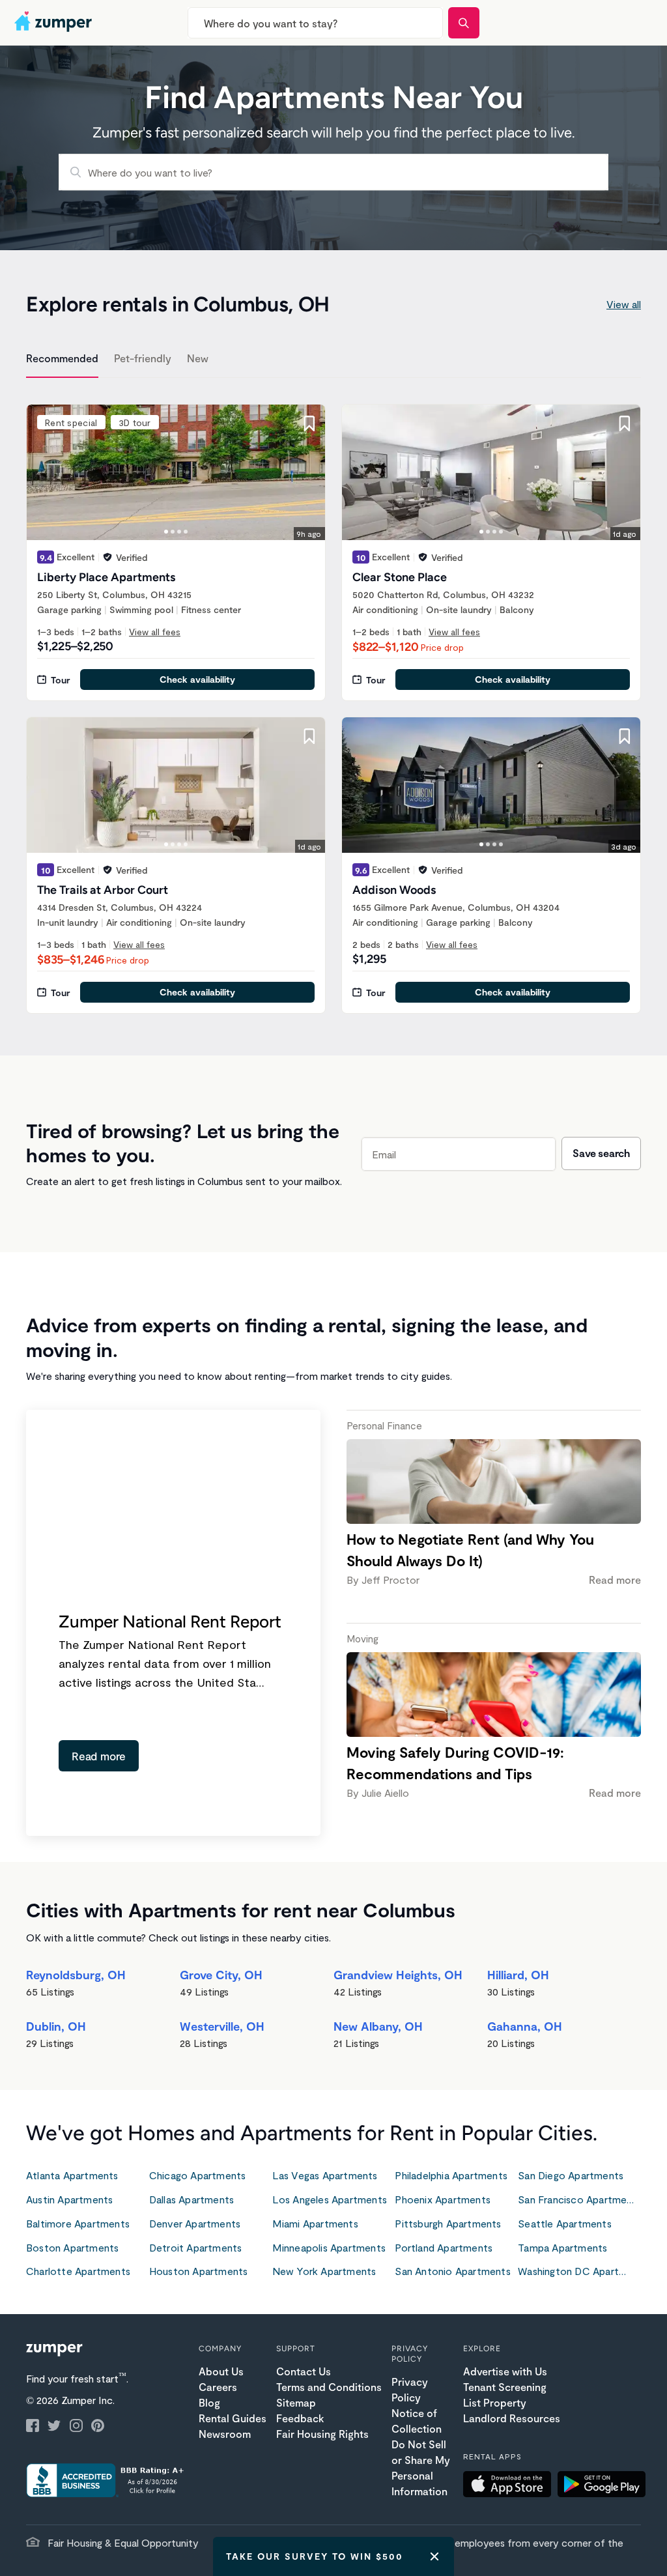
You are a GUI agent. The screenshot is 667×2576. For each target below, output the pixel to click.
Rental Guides (233, 2418)
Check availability (197, 679)
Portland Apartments (444, 2247)
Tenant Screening (505, 2387)
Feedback (300, 2418)
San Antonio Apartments (452, 2271)
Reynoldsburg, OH (76, 1975)
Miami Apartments (315, 2223)
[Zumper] (55, 23)
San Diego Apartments (571, 2175)
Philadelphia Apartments (451, 2175)
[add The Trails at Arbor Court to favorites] (309, 736)
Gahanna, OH (525, 2026)
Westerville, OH (222, 2026)
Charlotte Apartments (78, 2271)
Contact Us (304, 2371)
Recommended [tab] (62, 358)
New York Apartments (324, 2271)
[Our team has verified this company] (107, 557)
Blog (209, 2402)
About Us (221, 2371)
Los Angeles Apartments (330, 2199)
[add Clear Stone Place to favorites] (625, 423)
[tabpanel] (333, 701)
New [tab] (198, 358)
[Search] (464, 23)
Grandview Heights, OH (398, 1975)
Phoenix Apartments (443, 2199)
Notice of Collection (417, 2421)
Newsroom (225, 2434)
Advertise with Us (505, 2371)
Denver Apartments (195, 2223)
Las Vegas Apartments (325, 2175)
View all (624, 304)
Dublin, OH (56, 2026)
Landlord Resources (512, 2418)
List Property (495, 2402)
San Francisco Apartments (579, 2199)
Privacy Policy (410, 2389)
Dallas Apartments (192, 2199)
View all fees (155, 632)
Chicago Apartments (198, 2175)
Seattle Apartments (565, 2223)
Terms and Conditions (329, 2387)
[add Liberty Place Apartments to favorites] (309, 423)
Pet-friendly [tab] (143, 358)
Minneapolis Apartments (329, 2247)
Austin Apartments (69, 2199)
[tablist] (333, 360)
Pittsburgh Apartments (448, 2223)
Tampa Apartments (562, 2247)
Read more (99, 1756)
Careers (218, 2387)
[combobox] (315, 23)
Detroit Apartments (196, 2247)
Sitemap (296, 2402)
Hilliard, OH (518, 1975)
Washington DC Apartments (579, 2271)
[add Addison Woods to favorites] (625, 736)
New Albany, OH (378, 2026)
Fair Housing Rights (322, 2434)
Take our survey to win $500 (315, 2556)
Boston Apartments (72, 2247)
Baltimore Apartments (78, 2223)
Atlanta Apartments (72, 2175)
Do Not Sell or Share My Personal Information (421, 2468)
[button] (510, 2486)
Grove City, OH (221, 1975)
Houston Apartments (199, 2271)
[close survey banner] (434, 2556)
